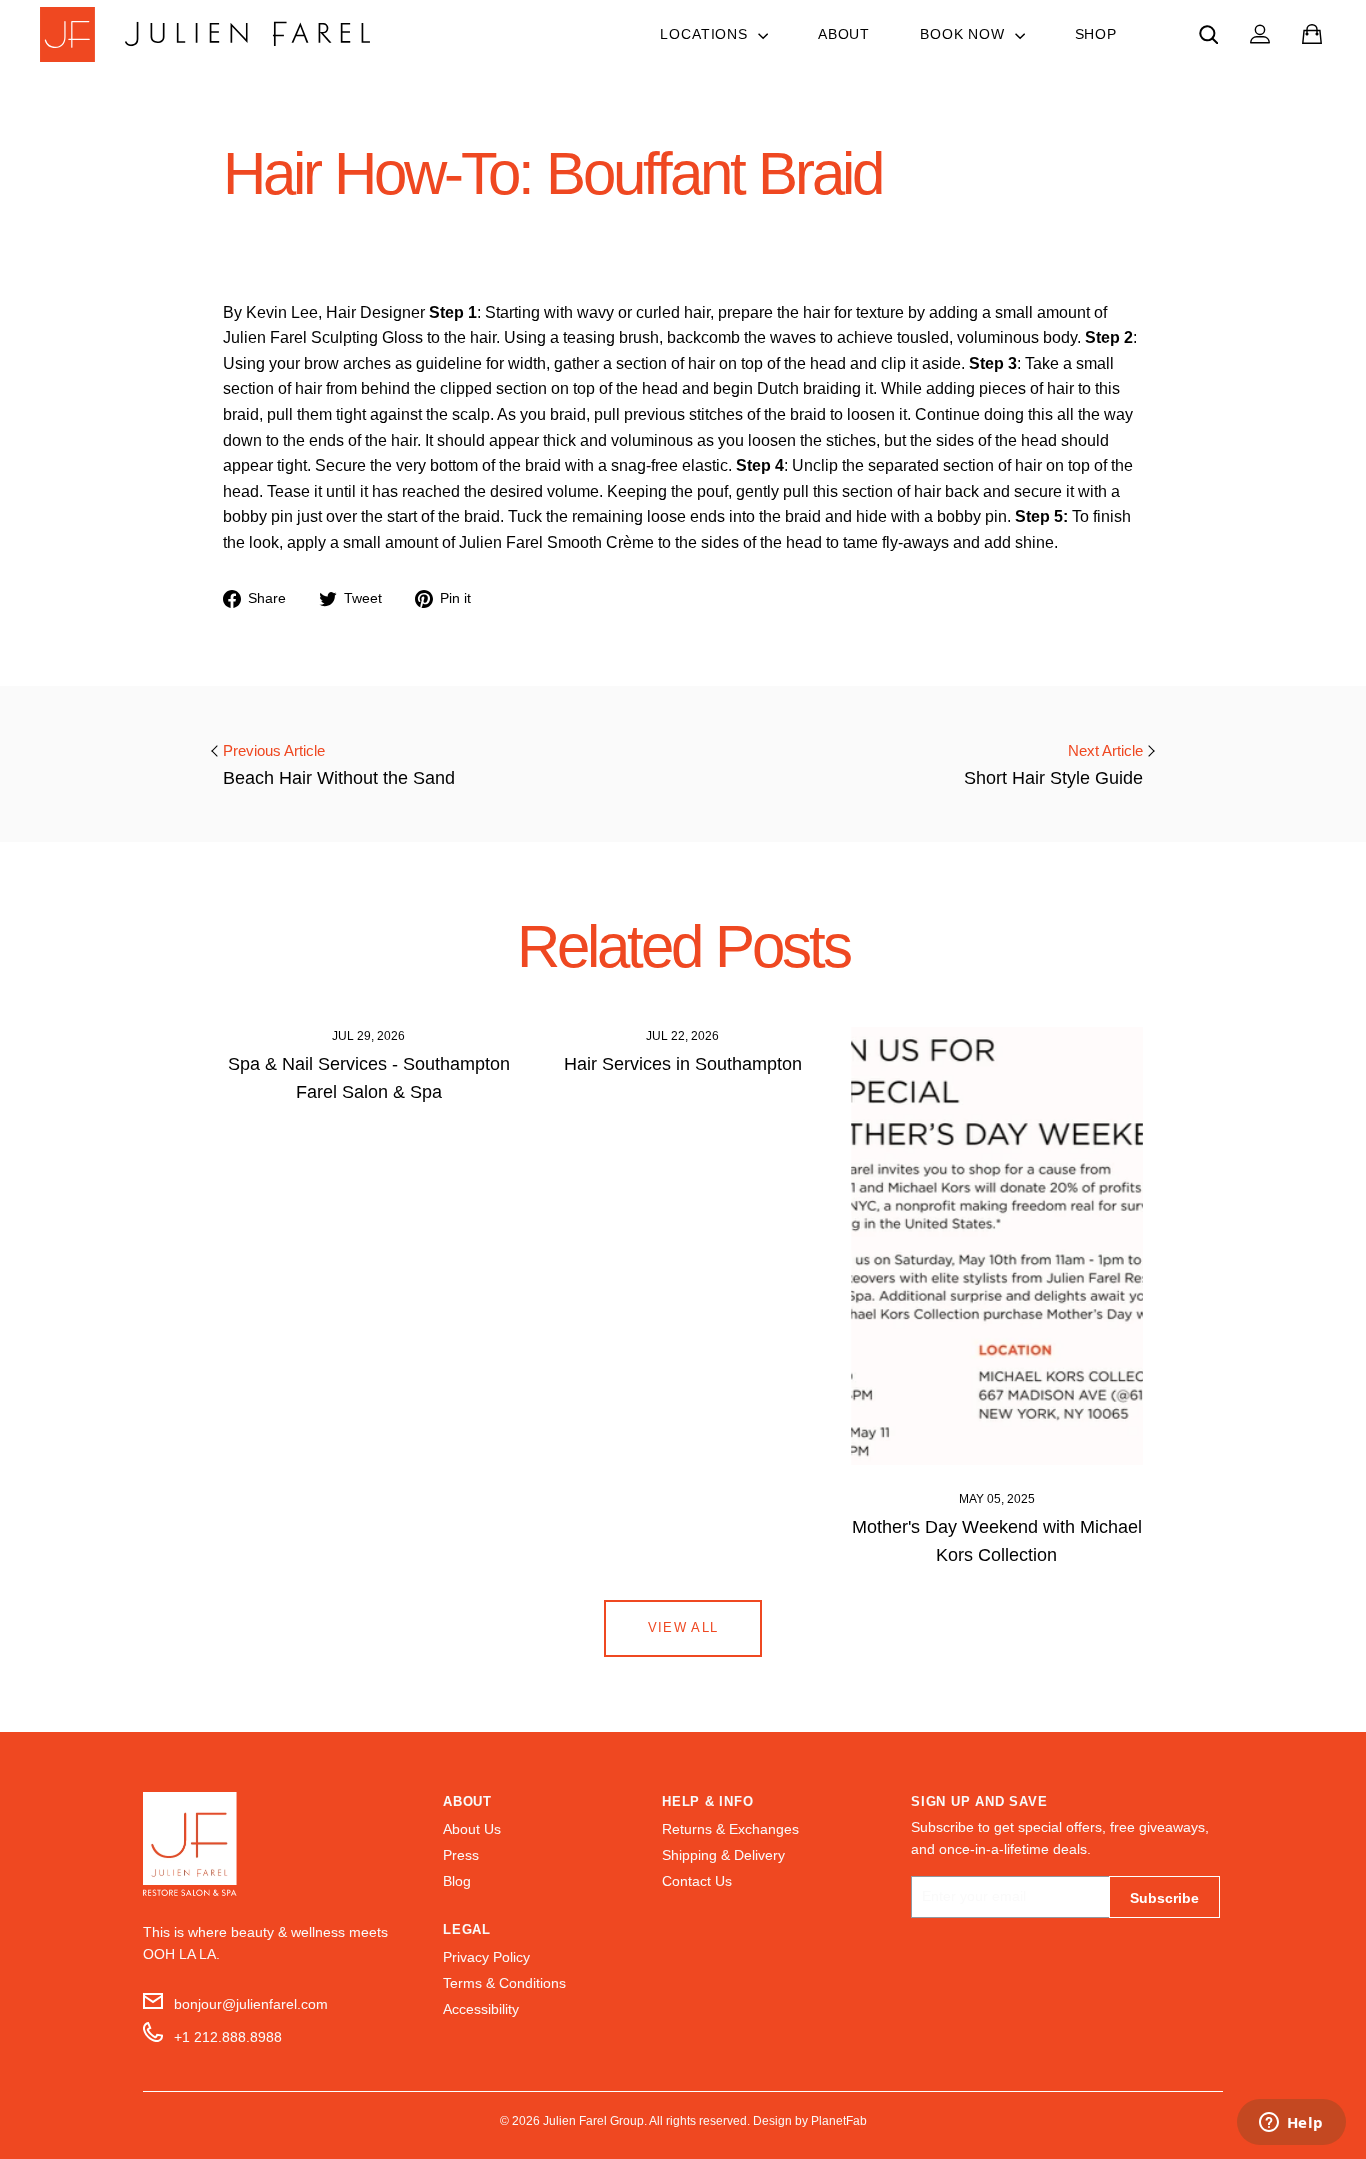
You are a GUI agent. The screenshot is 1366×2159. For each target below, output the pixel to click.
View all (683, 1627)
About (844, 34)
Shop (1096, 34)
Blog (457, 1881)
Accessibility (481, 2009)
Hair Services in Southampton (683, 1064)
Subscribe (1164, 1898)
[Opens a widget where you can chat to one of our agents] (1291, 2124)
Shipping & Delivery (723, 1855)
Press (461, 1855)
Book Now (965, 34)
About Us (472, 1829)
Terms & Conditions (504, 1983)
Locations (706, 34)
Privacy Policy (486, 1957)
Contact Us (697, 1881)
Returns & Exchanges (730, 1829)
